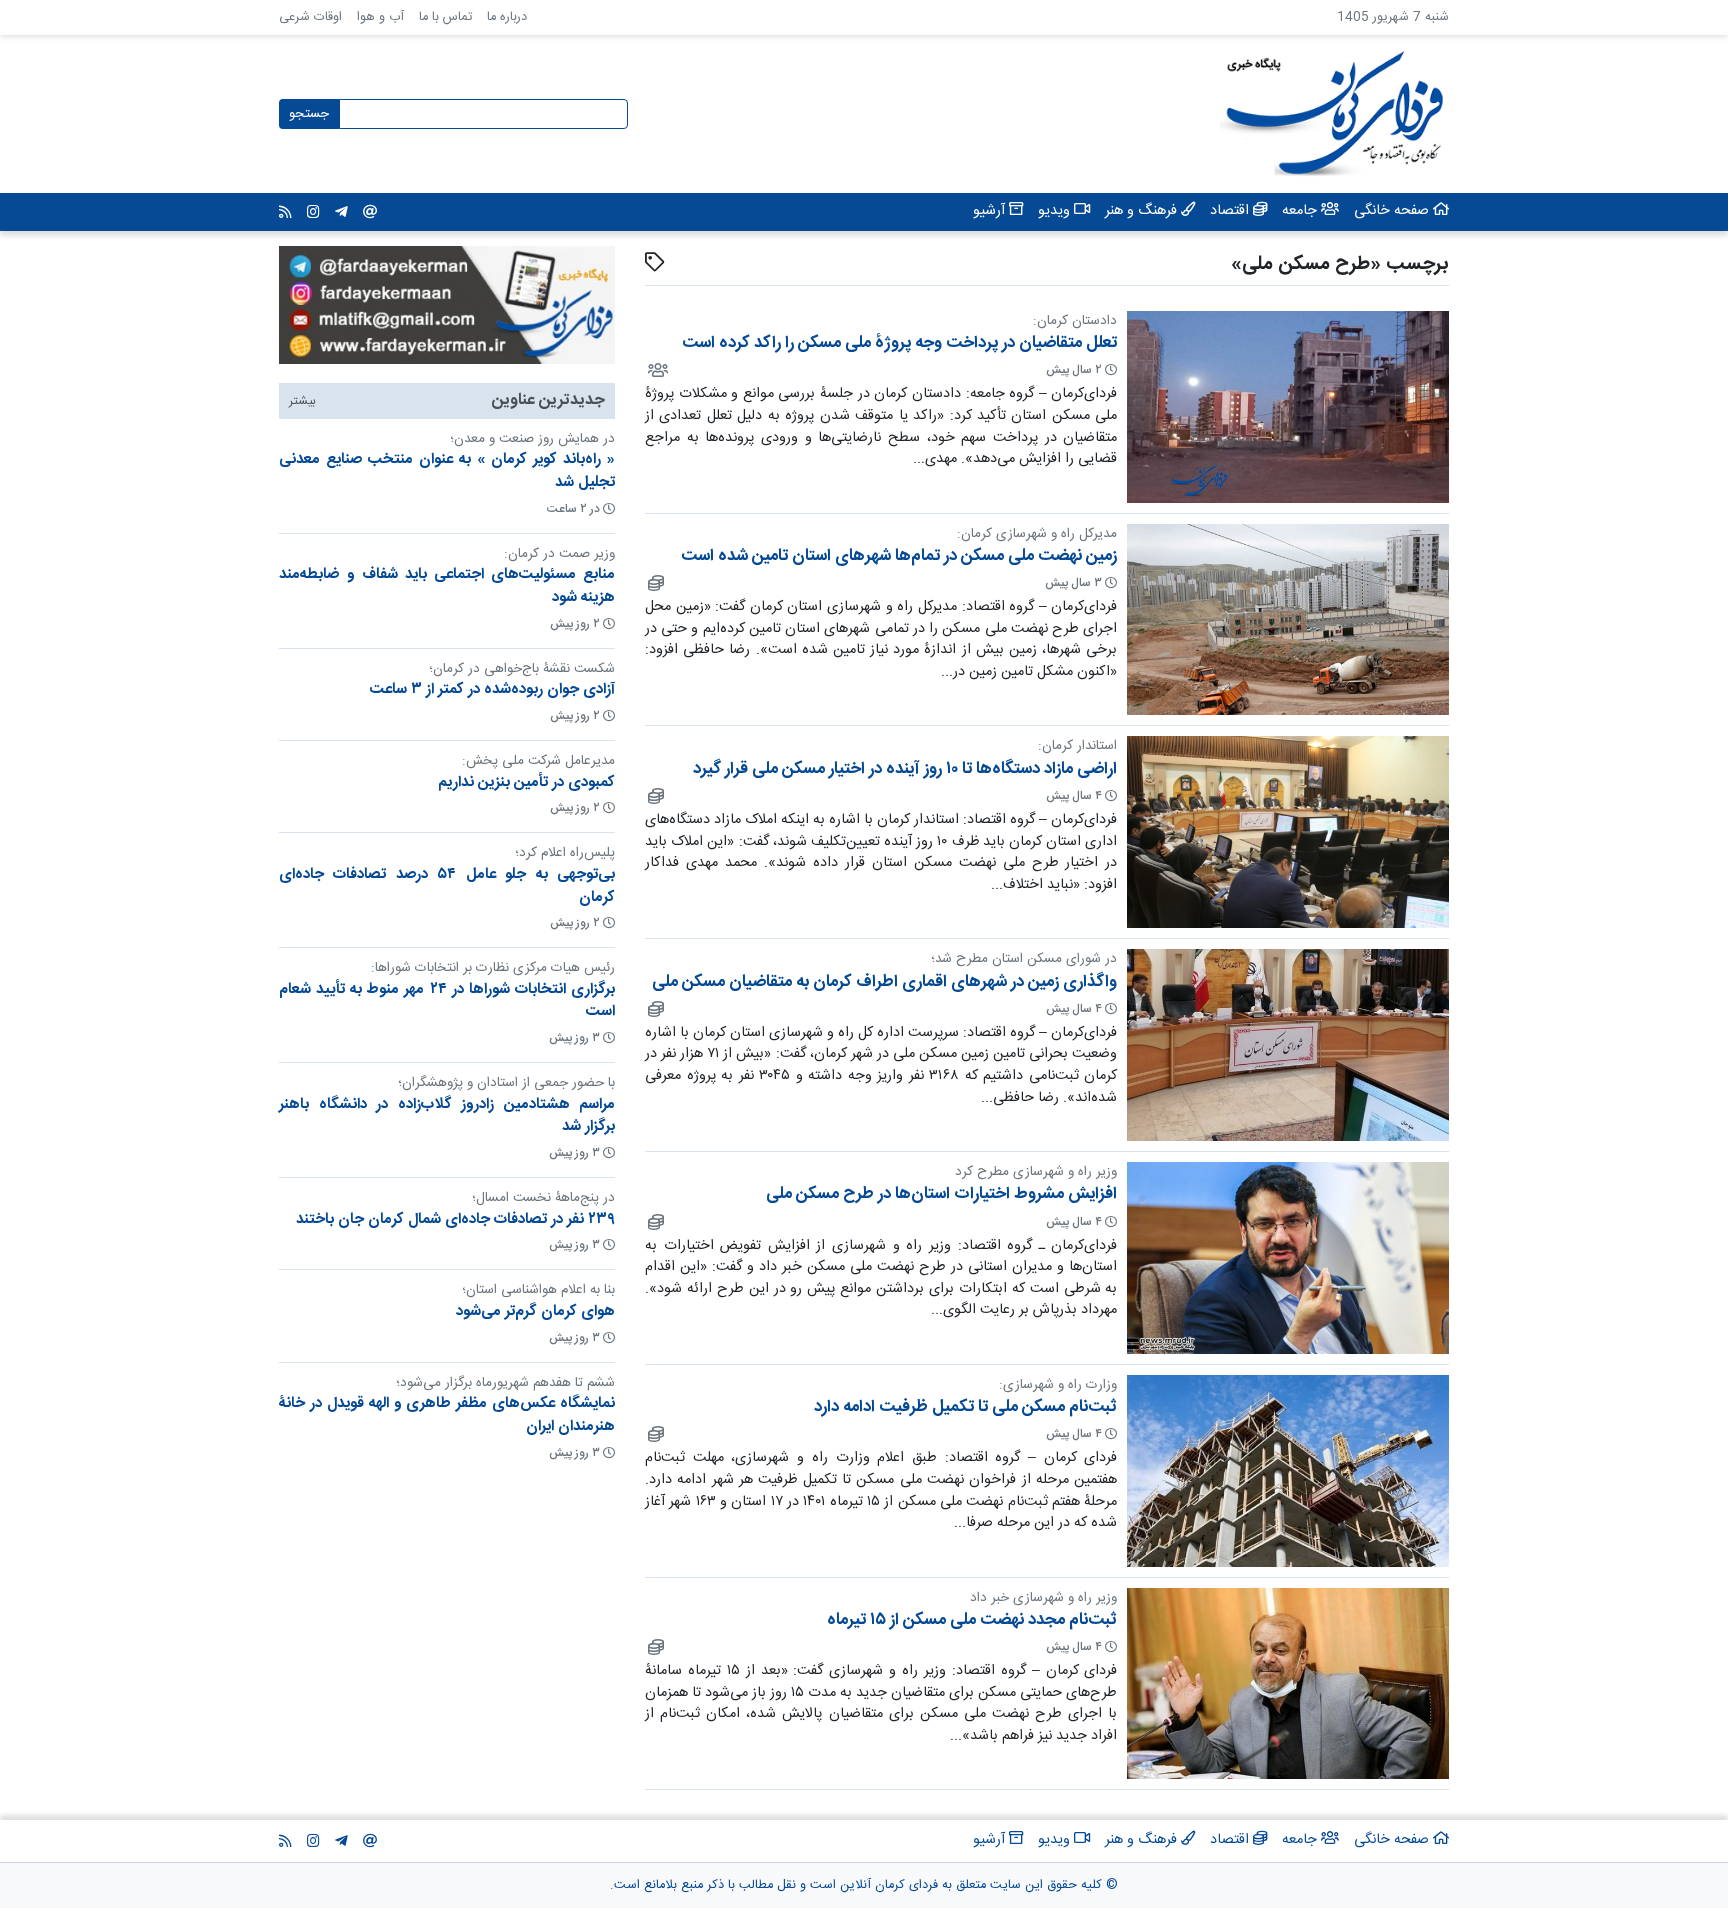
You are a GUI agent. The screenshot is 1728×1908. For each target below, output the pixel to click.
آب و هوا (380, 17)
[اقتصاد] (654, 583)
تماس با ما (445, 17)
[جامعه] (656, 370)
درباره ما (507, 17)
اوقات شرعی (310, 17)
